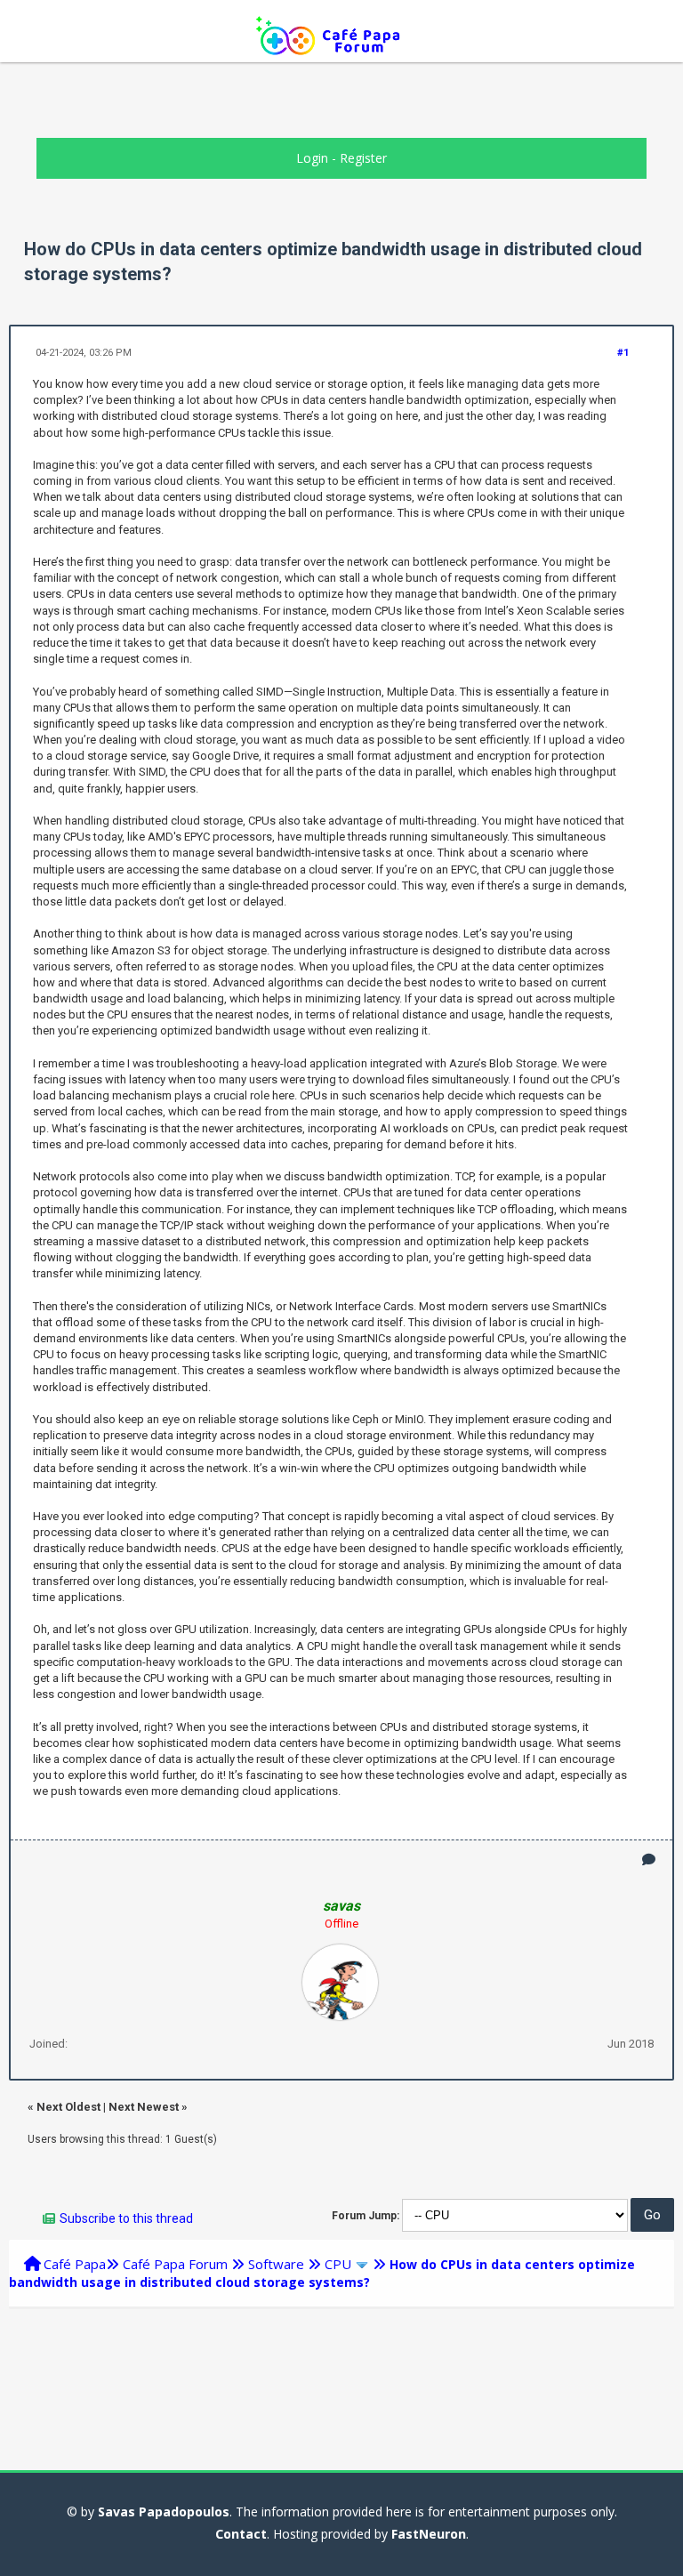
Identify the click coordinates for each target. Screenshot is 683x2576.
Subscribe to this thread (126, 2218)
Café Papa (75, 2264)
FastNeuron (429, 2534)
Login (312, 158)
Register (363, 158)
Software (276, 2264)
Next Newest (144, 2107)
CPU (338, 2264)
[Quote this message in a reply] (649, 1860)
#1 (623, 353)
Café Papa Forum (175, 2264)
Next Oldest (68, 2107)
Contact (241, 2534)
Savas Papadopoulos (164, 2512)
